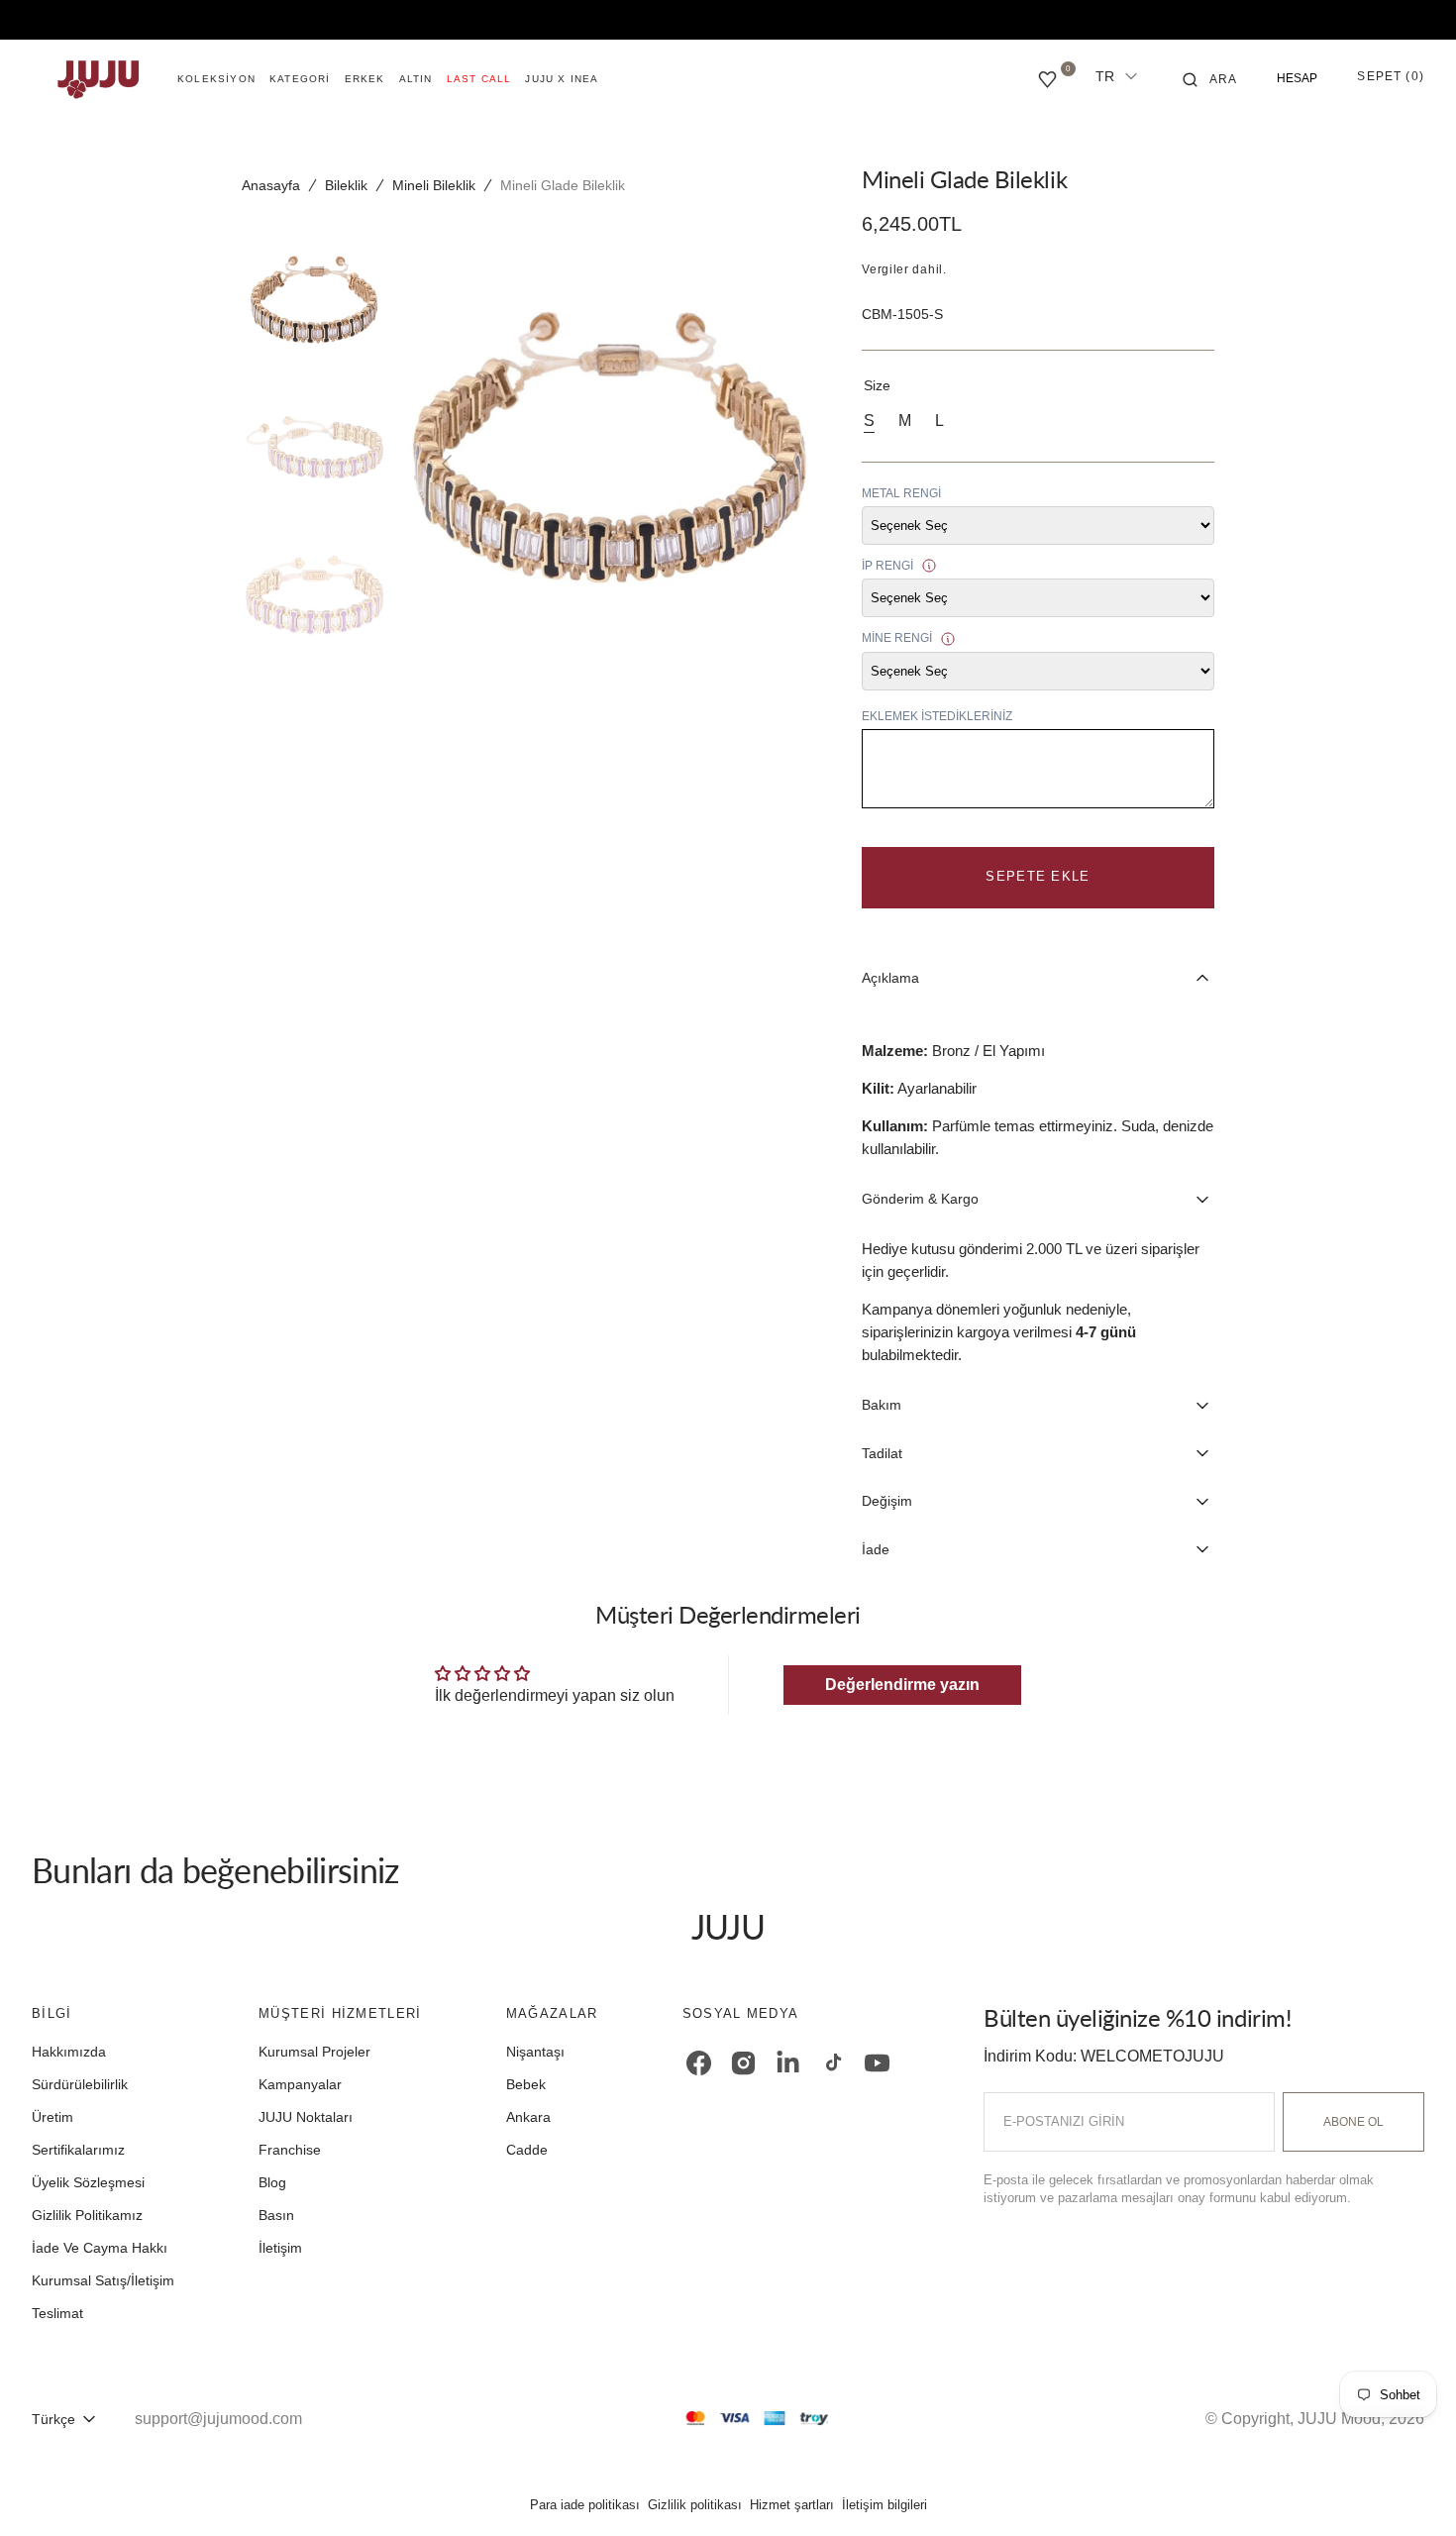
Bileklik (346, 185)
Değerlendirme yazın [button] (902, 1685)
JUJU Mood (1339, 2419)
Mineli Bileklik (434, 185)
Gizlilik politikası (695, 2505)
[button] (1210, 79)
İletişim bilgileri (884, 2505)
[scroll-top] (1410, 2490)
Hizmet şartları (792, 2505)
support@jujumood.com (218, 2419)
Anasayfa (271, 185)
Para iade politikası (585, 2505)
